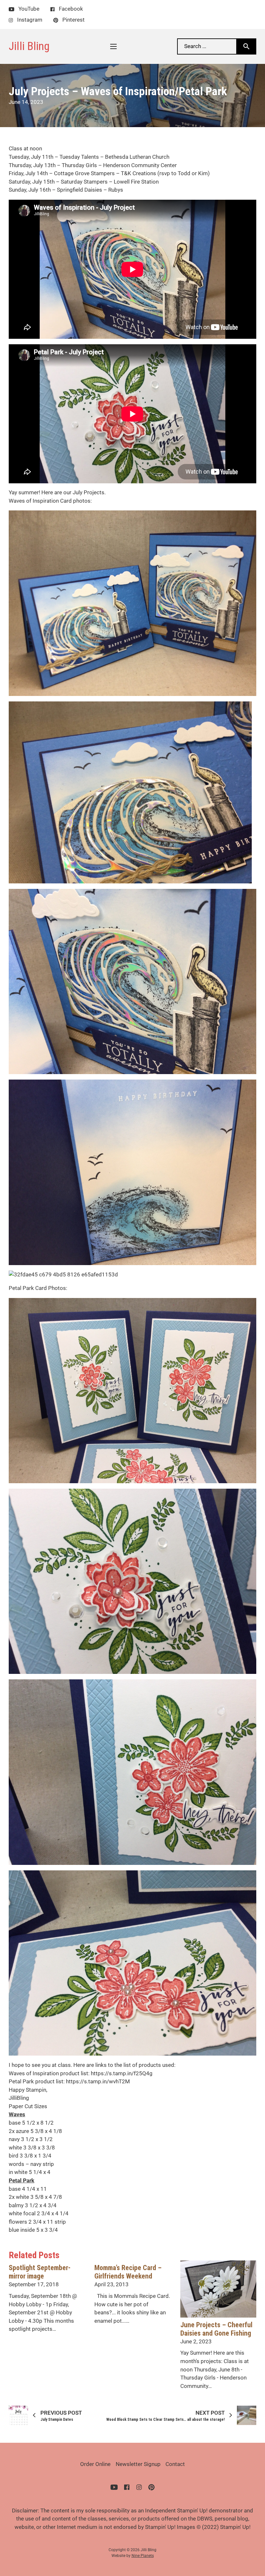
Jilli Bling (29, 46)
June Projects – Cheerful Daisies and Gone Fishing (216, 2329)
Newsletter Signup (138, 2464)
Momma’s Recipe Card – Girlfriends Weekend (128, 2272)
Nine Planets (143, 2556)
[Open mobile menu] (113, 46)
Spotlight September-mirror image (40, 2272)
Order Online (95, 2464)
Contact (175, 2464)
